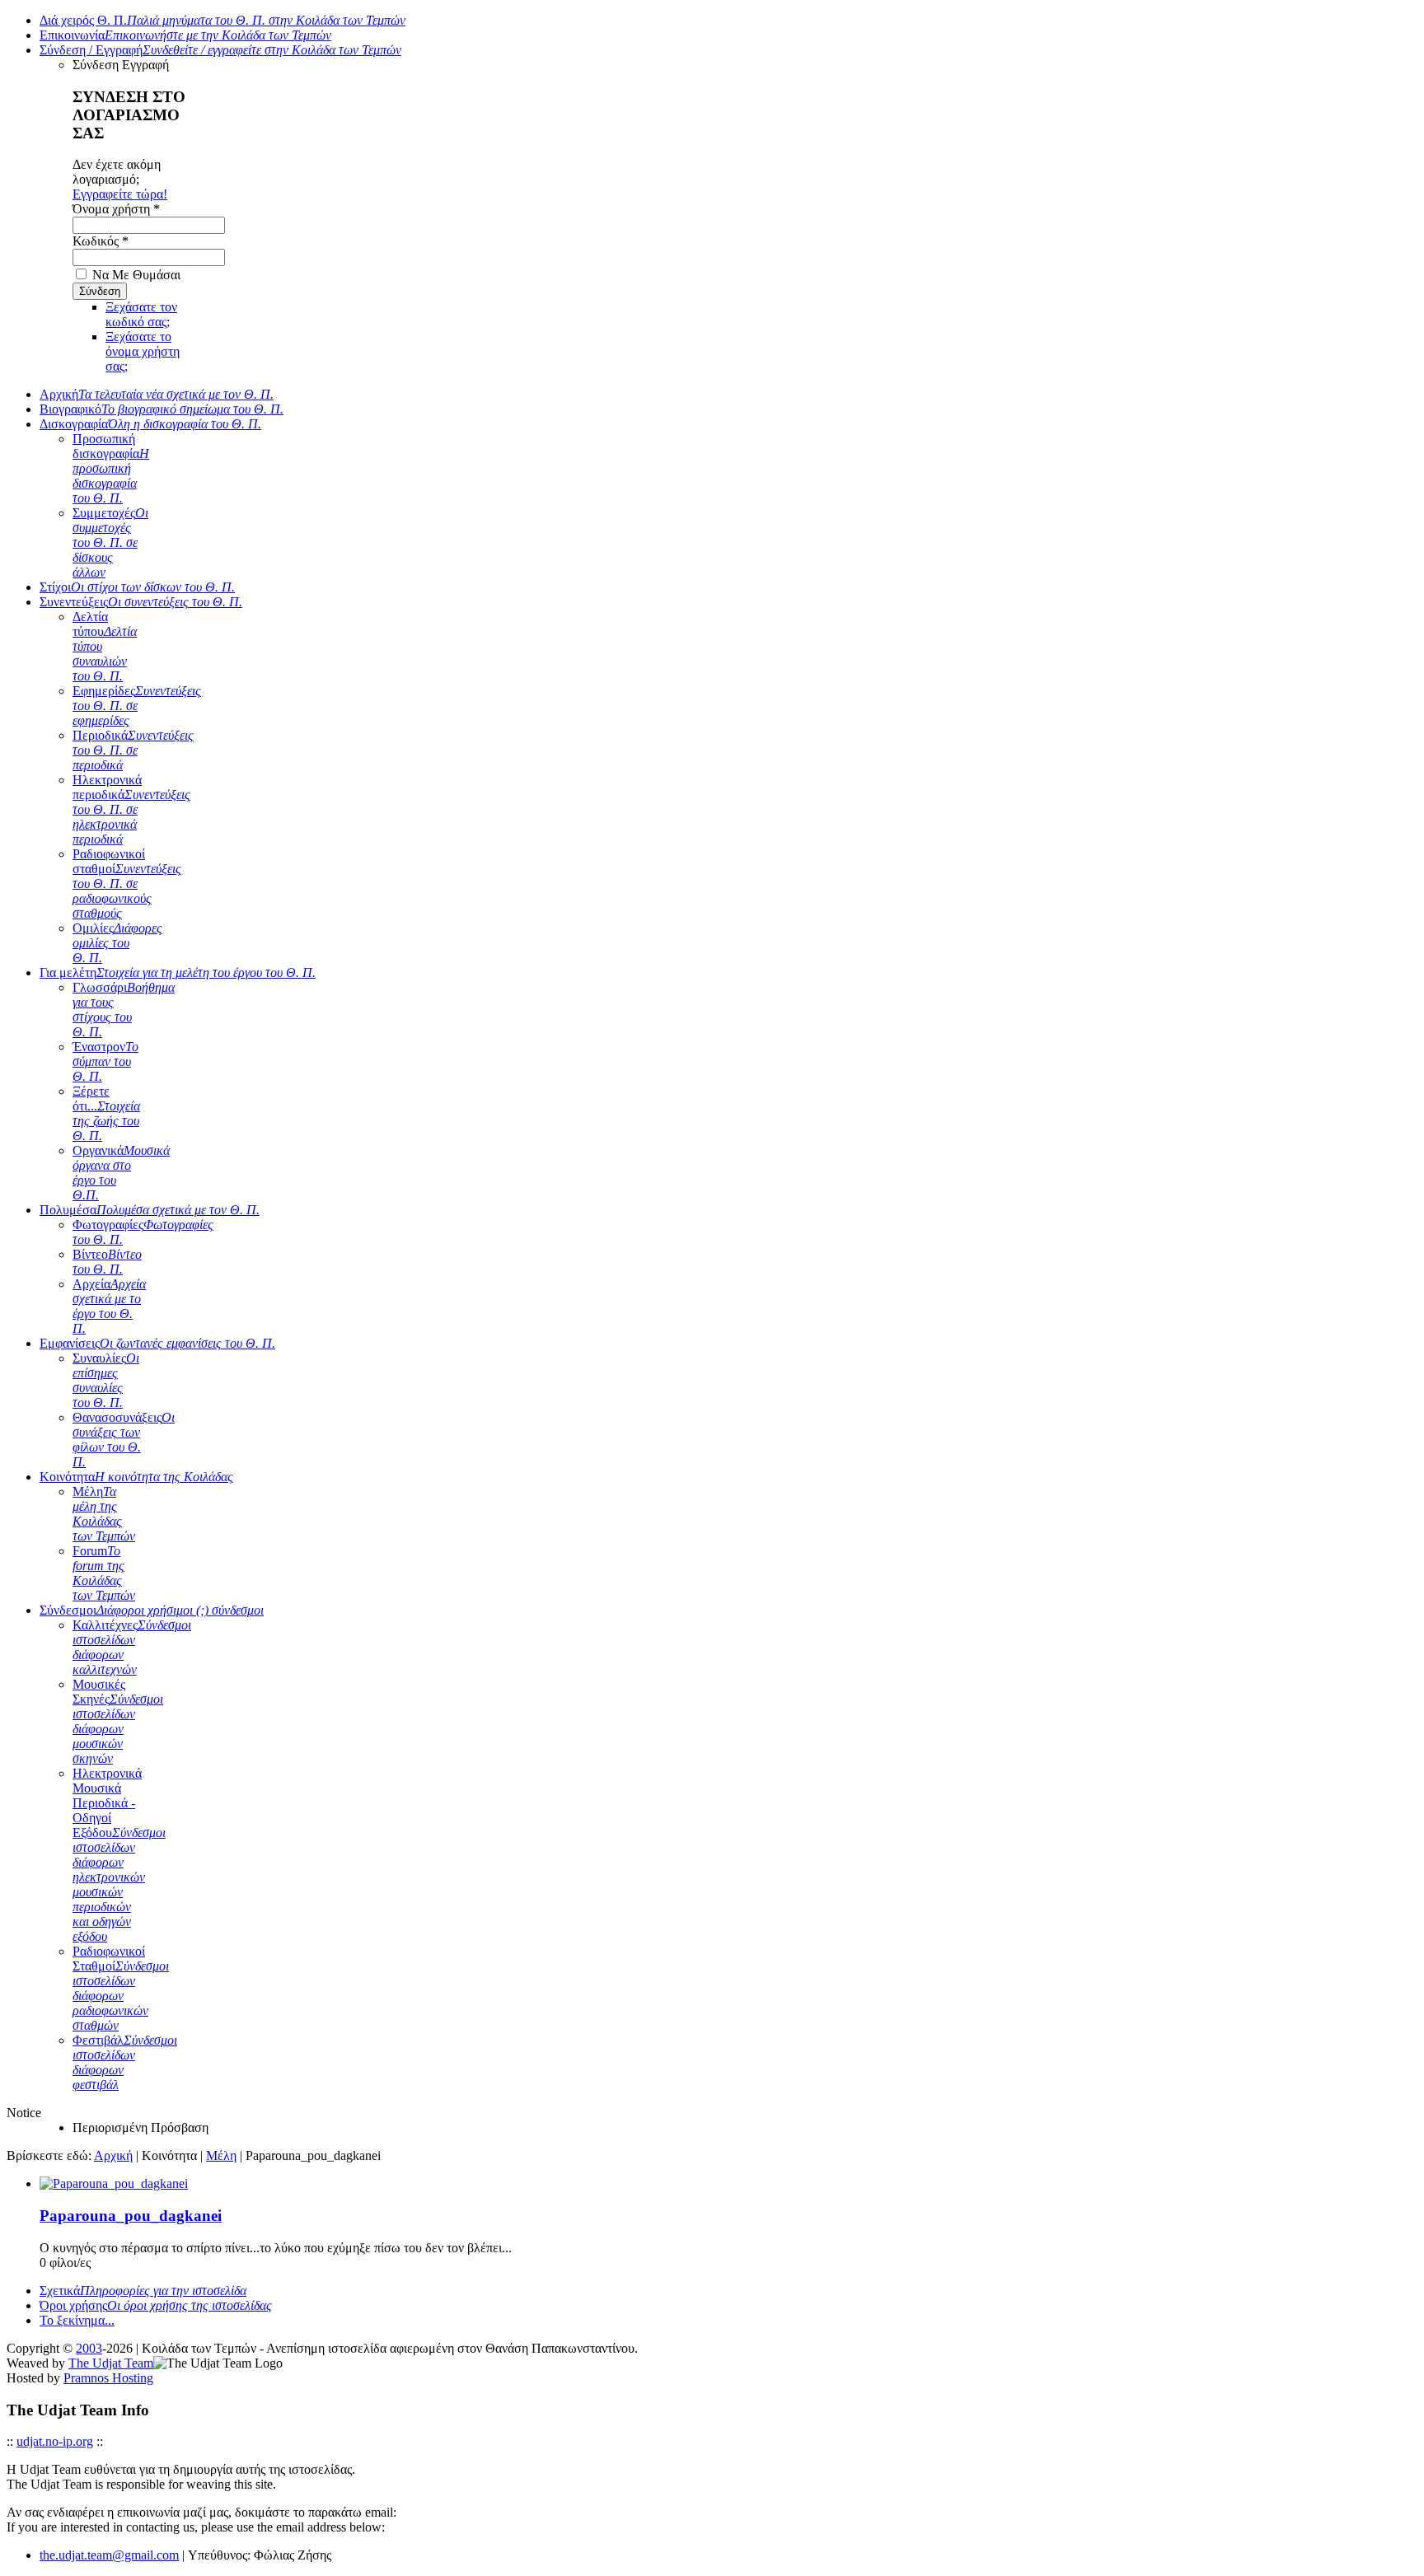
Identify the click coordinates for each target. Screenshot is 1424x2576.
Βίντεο (107, 1262)
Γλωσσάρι (124, 1010)
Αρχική (157, 394)
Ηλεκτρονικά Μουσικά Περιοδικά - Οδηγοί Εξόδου (119, 1855)
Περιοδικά (133, 750)
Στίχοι (137, 587)
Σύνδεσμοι (152, 1610)
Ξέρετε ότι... (106, 1113)
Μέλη (104, 1514)
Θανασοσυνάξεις (124, 1440)
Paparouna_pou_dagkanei (131, 2216)
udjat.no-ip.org (55, 2441)
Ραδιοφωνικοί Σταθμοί (121, 1988)
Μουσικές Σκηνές (118, 1721)
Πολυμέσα (150, 1210)
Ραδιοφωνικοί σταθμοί (127, 884)
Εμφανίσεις (157, 1343)
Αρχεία (109, 1306)
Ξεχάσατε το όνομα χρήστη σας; (143, 351)
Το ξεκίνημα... (77, 2320)
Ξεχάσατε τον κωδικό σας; (141, 314)
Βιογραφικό (162, 409)
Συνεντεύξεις (141, 602)
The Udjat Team (111, 2363)
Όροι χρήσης (156, 2305)
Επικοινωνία (185, 35)
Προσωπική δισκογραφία (111, 468)
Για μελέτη (178, 972)
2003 (89, 2348)
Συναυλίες (106, 1380)
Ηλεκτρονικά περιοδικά (131, 809)
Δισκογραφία (150, 424)
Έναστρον (105, 1061)
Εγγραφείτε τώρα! (120, 194)
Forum (104, 1573)
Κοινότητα (136, 1477)
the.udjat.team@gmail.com (109, 2555)
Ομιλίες (117, 943)
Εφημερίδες (137, 706)
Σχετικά (143, 2291)
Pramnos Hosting (108, 2378)
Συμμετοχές (110, 542)
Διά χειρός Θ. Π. (222, 20)
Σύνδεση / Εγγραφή (220, 50)
